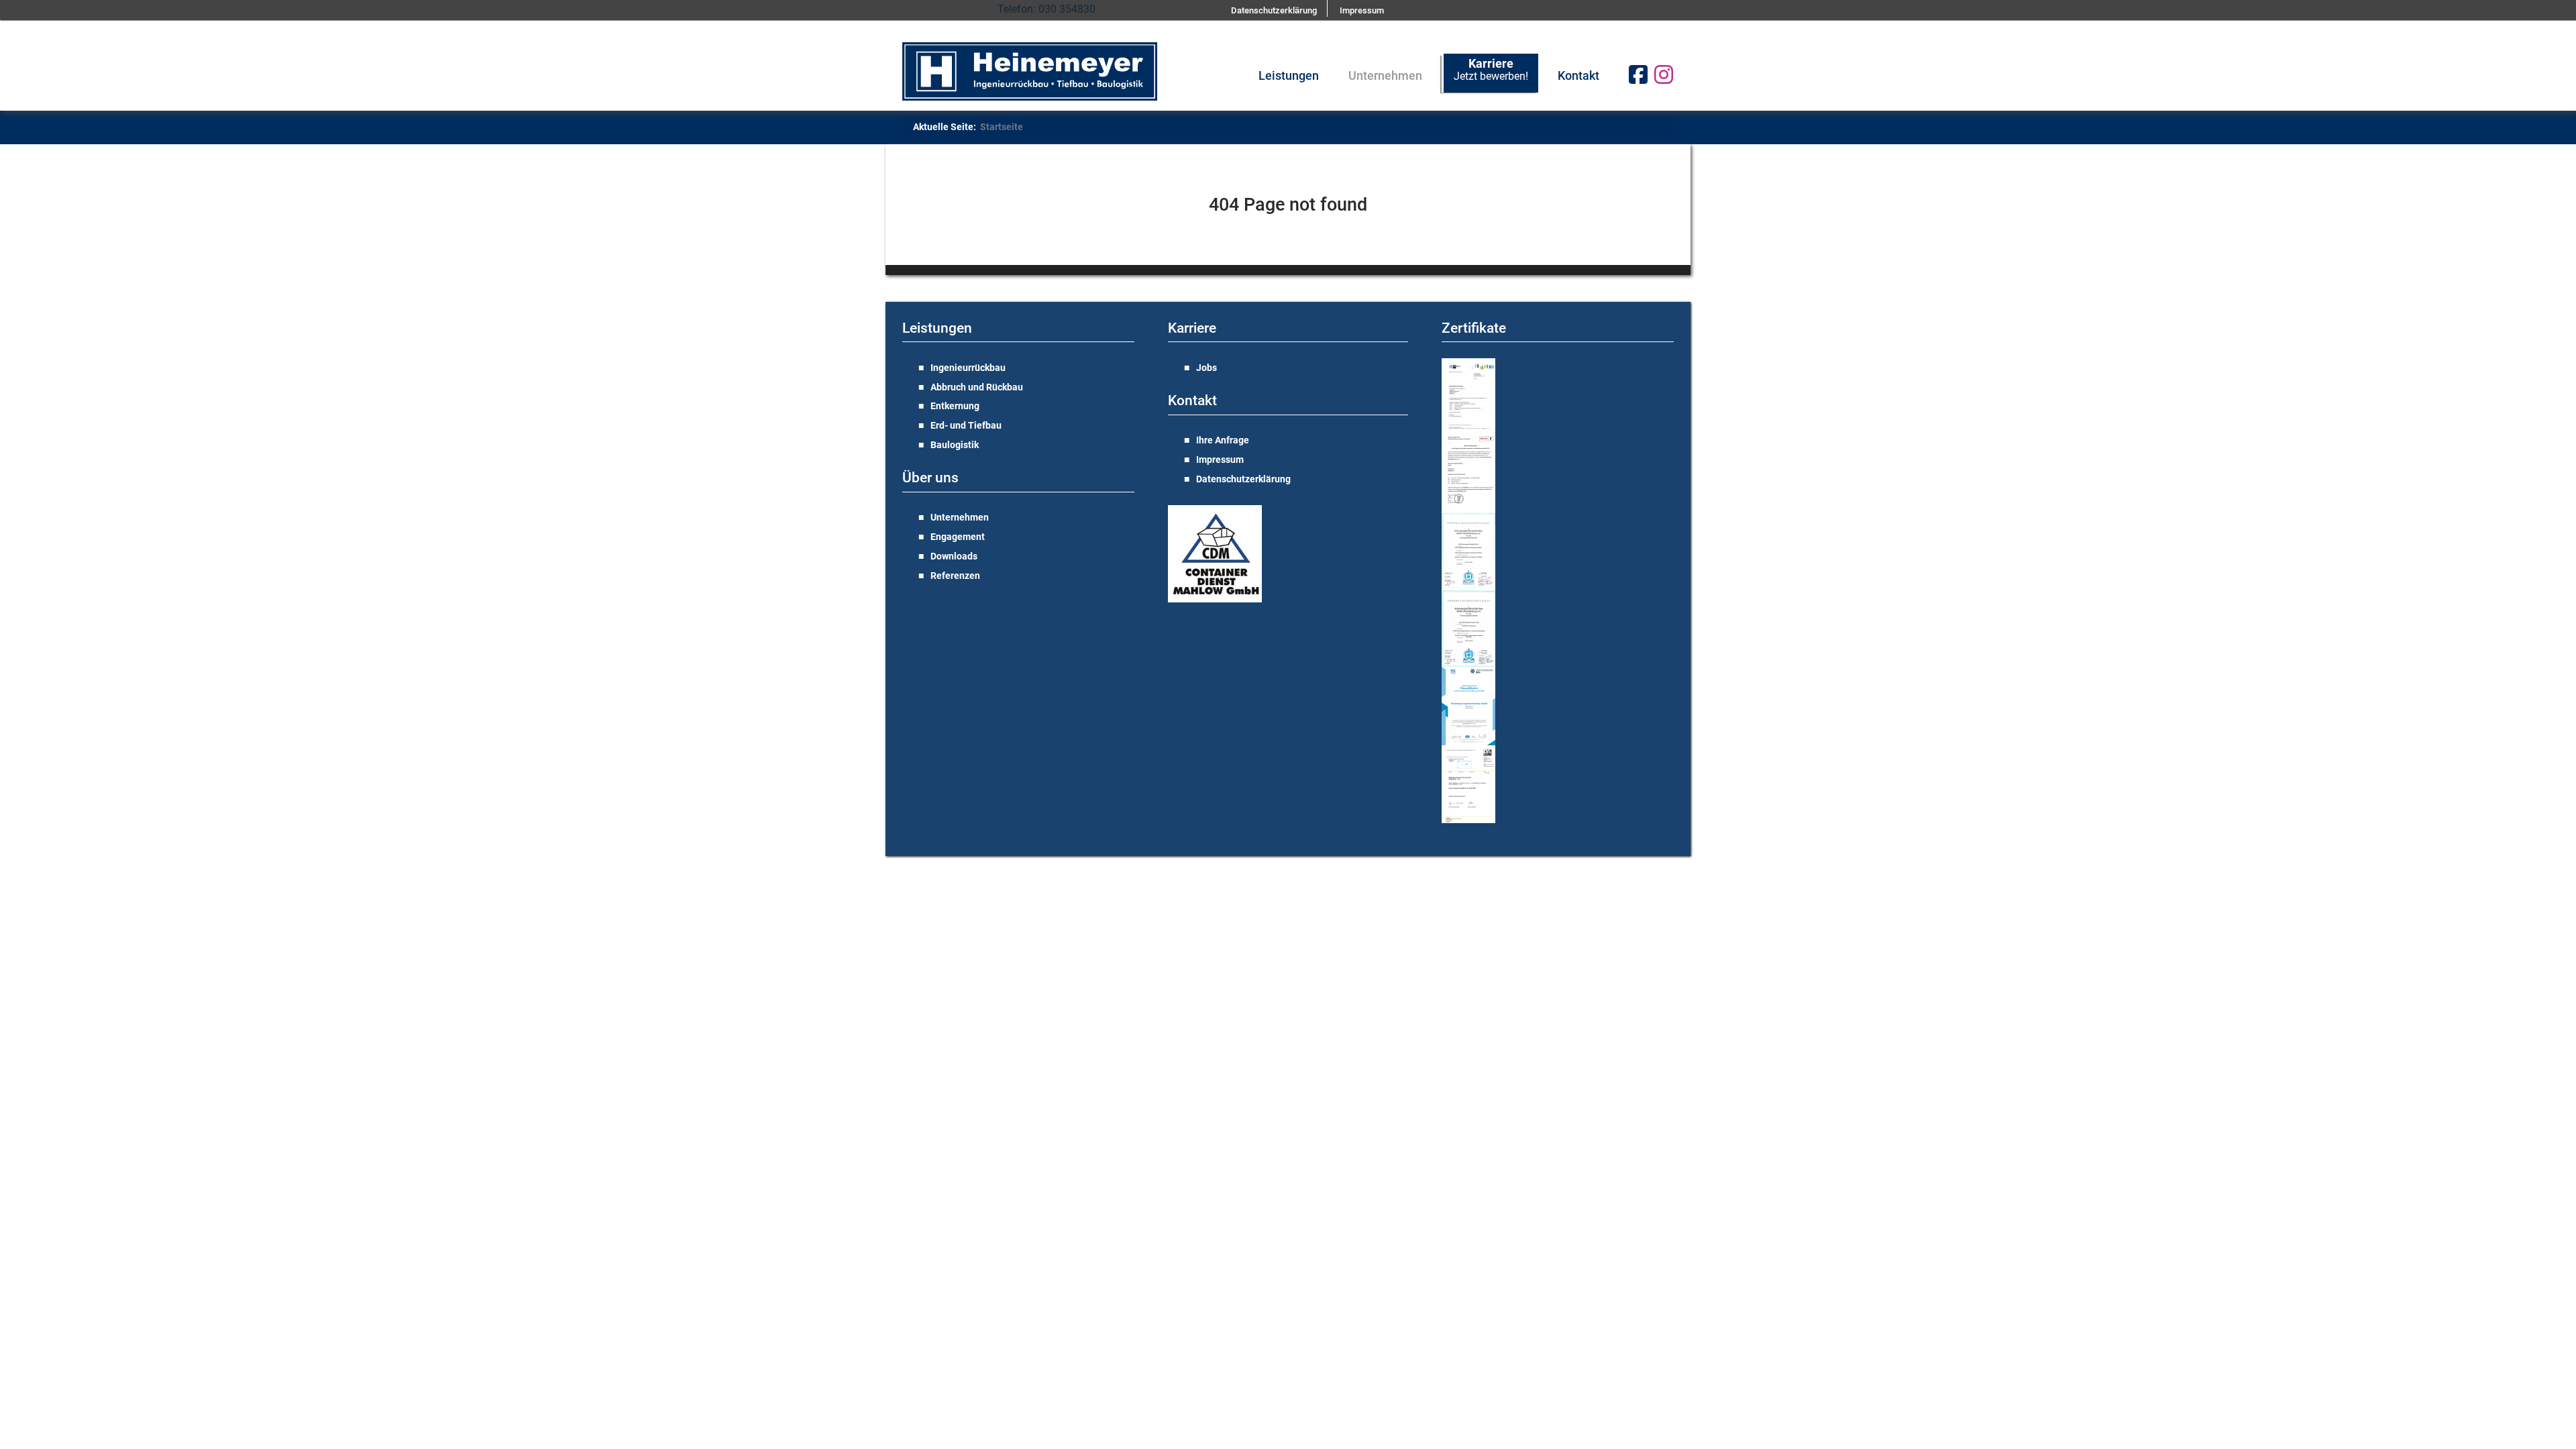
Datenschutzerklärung (1243, 479)
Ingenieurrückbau (968, 368)
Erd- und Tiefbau (966, 426)
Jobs (1206, 368)
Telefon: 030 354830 (1046, 9)
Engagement (958, 537)
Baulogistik (955, 445)
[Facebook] (1633, 80)
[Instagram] (1664, 80)
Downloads (954, 556)
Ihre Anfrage (1223, 440)
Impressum (1220, 460)
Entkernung (955, 406)
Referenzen (955, 576)
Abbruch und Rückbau (977, 387)
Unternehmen (960, 518)
